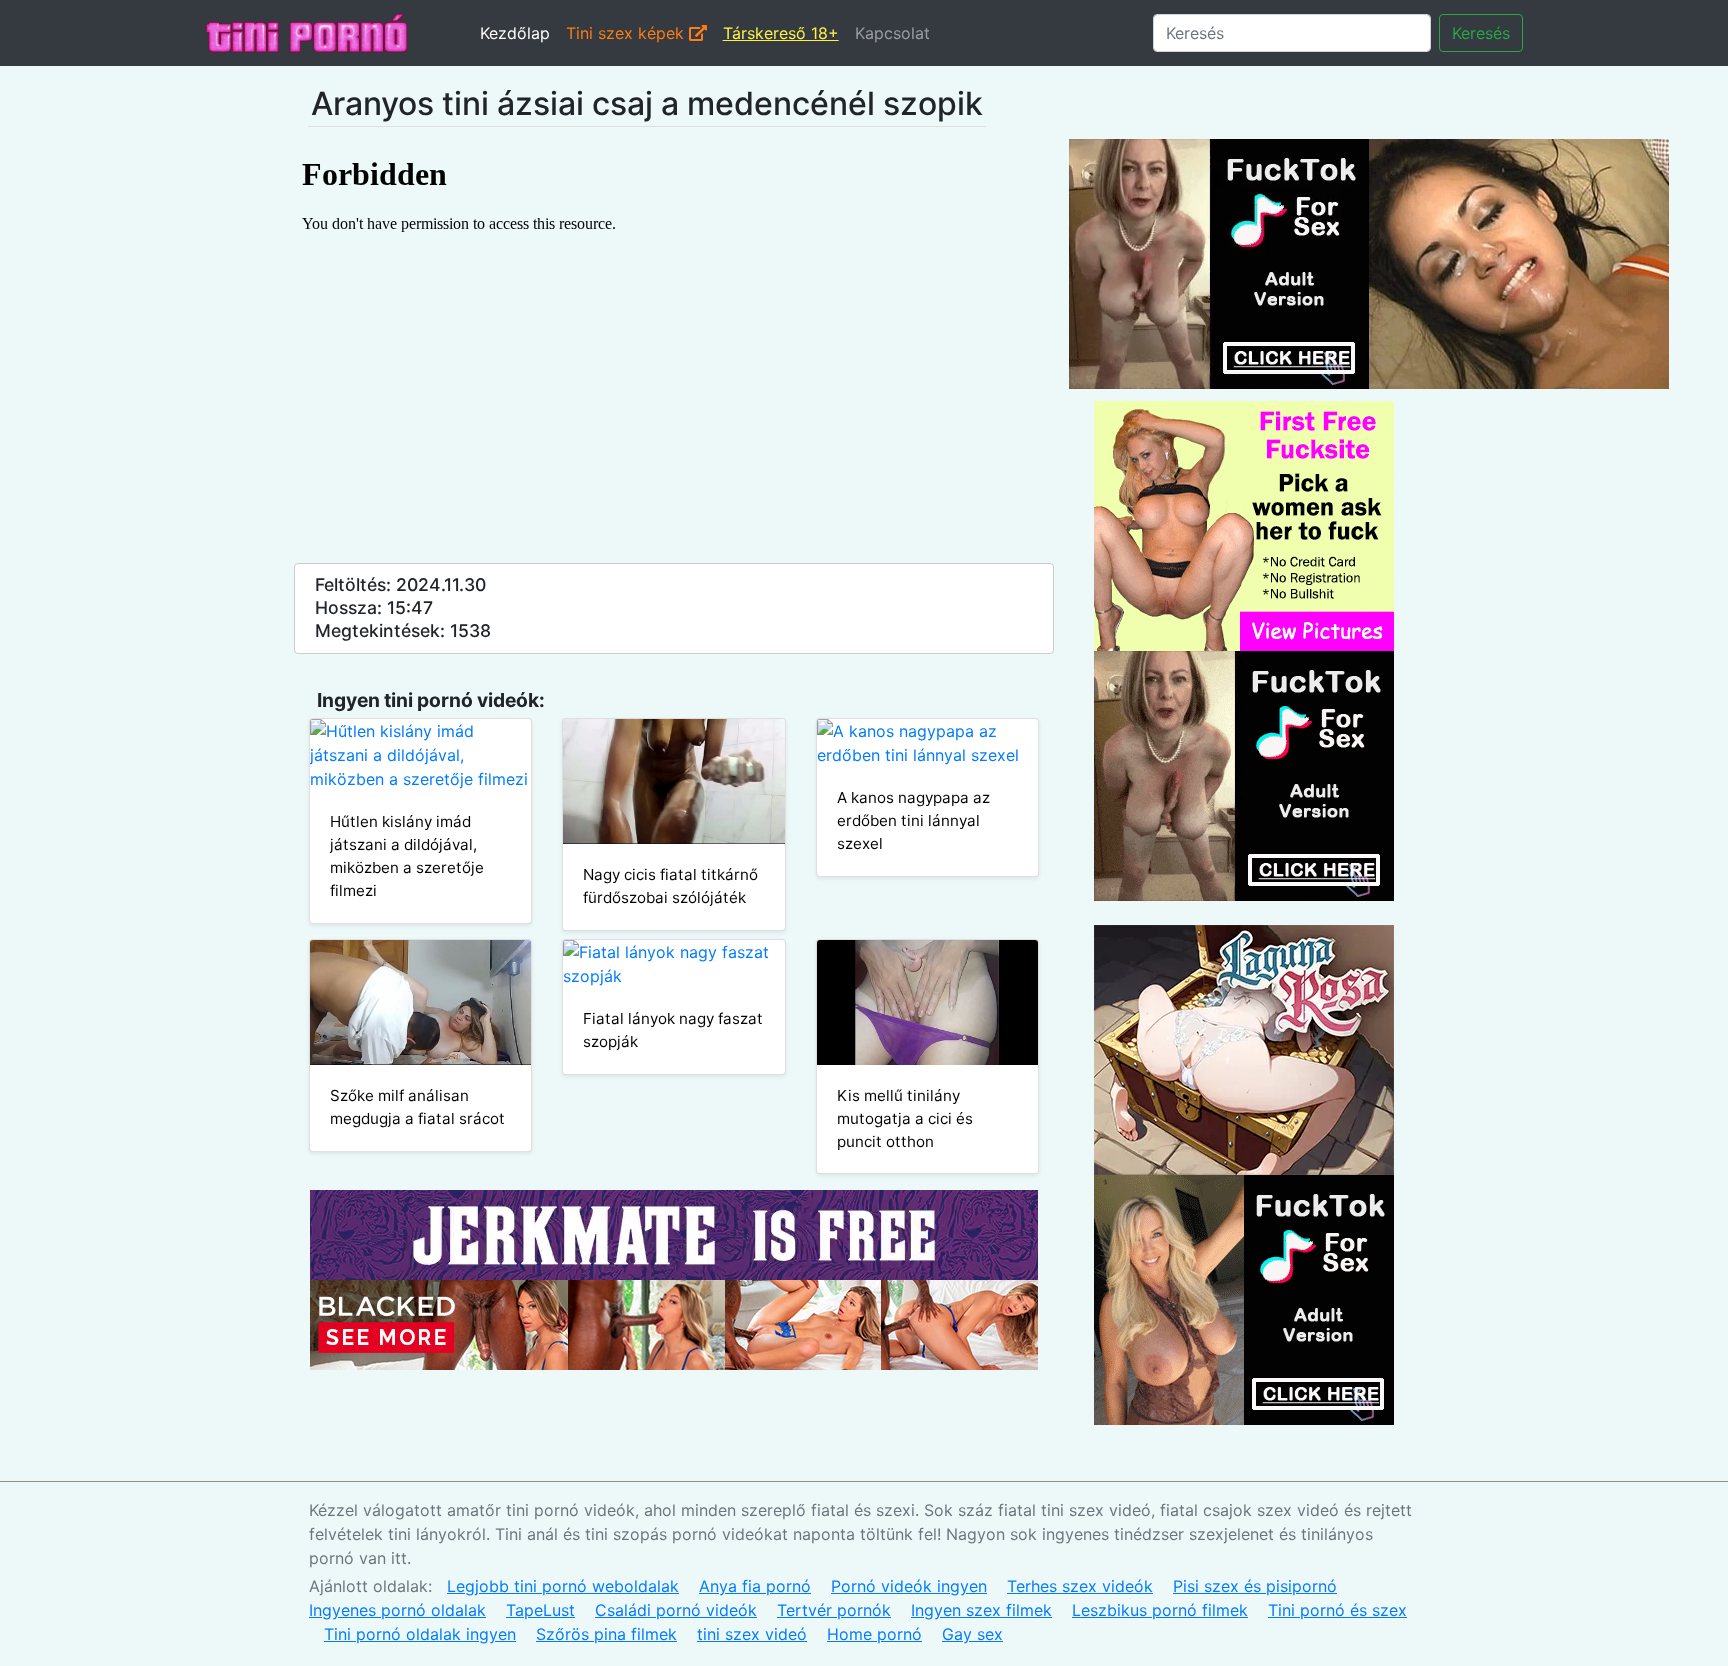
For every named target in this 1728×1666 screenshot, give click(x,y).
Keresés (1481, 33)
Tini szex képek (627, 33)
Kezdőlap (515, 33)
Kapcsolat (892, 33)
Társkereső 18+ (781, 33)
